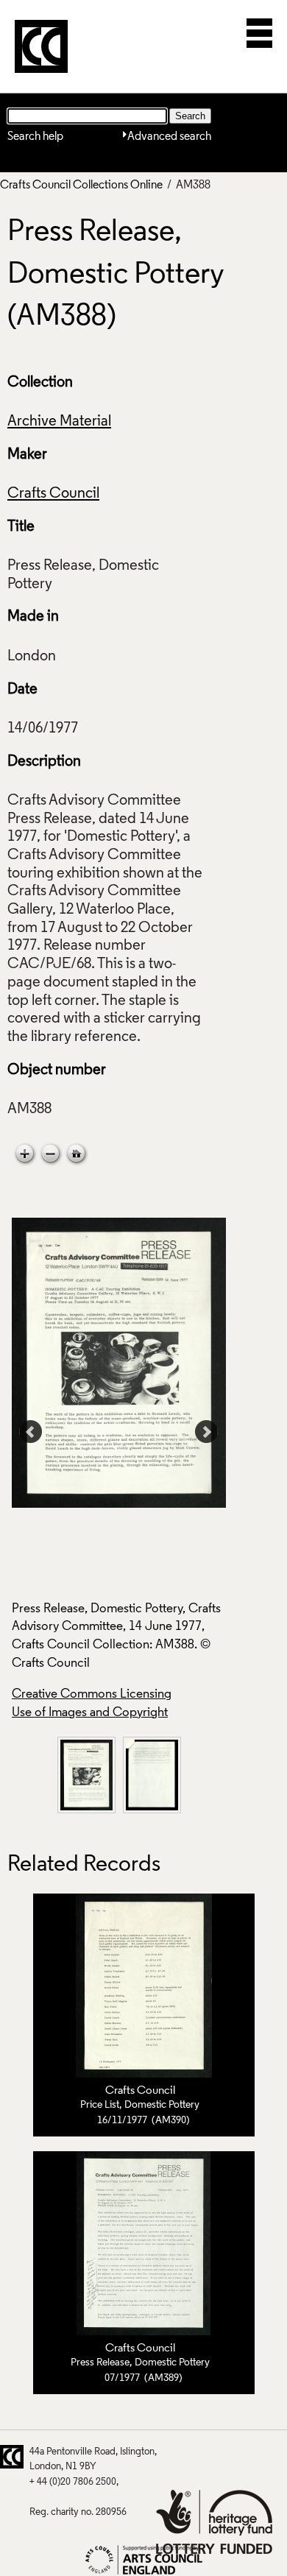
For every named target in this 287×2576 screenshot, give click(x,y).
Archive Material (59, 422)
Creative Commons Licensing (92, 1694)
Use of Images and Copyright (90, 1713)
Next (207, 1432)
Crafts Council (53, 494)
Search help (35, 137)
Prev (31, 1432)
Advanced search (169, 137)
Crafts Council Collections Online (81, 186)
